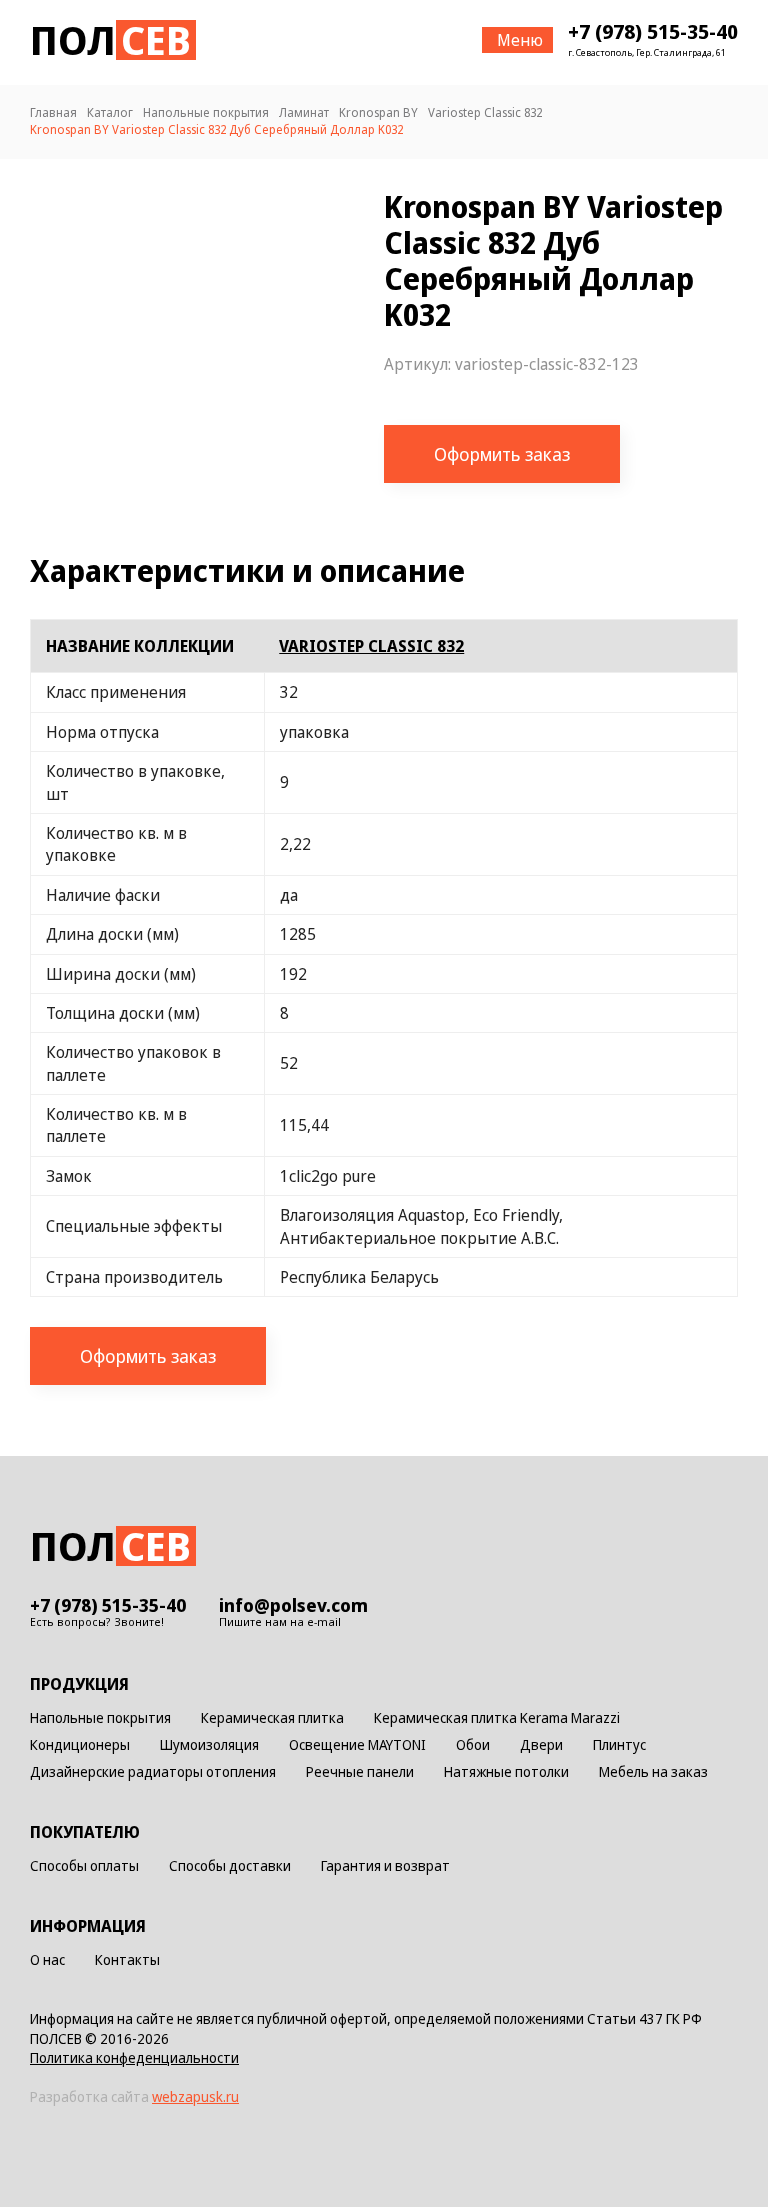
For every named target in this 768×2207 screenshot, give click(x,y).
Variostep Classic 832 (371, 646)
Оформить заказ (502, 454)
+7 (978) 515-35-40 (653, 32)
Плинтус (619, 1745)
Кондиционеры (80, 1745)
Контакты (127, 1960)
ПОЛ (110, 40)
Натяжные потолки (506, 1772)
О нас (47, 1960)
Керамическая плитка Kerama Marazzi (497, 1718)
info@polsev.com (293, 1605)
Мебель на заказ (653, 1772)
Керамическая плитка (272, 1718)
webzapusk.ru (195, 2096)
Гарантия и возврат (385, 1866)
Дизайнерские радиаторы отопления (153, 1772)
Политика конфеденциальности (134, 2057)
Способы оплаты (84, 1866)
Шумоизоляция (209, 1745)
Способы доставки (230, 1866)
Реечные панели (360, 1772)
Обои (473, 1745)
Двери (541, 1745)
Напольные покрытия (100, 1718)
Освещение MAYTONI (357, 1745)
